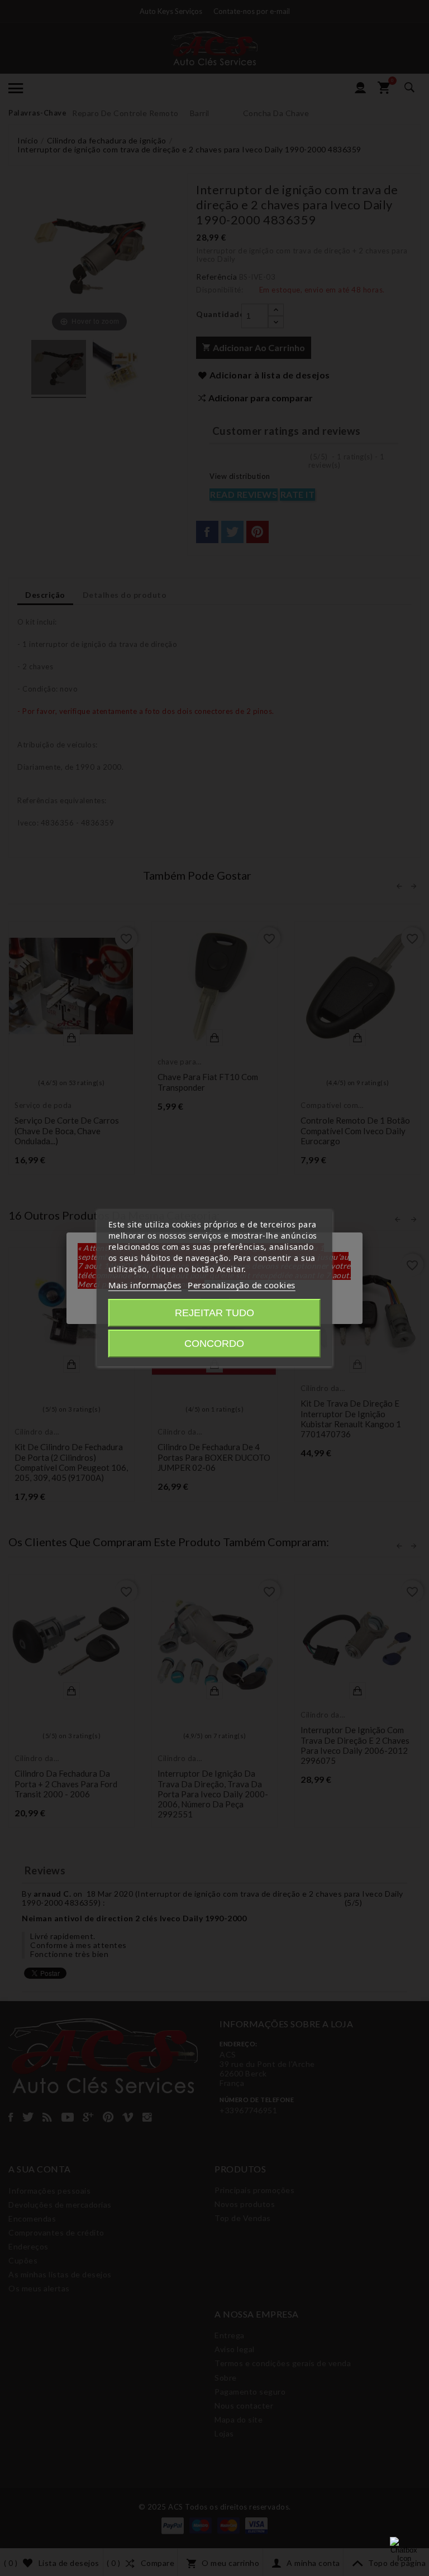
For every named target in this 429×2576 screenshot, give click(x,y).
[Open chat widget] (404, 2551)
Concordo (214, 1344)
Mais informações (145, 1285)
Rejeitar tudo (214, 1313)
